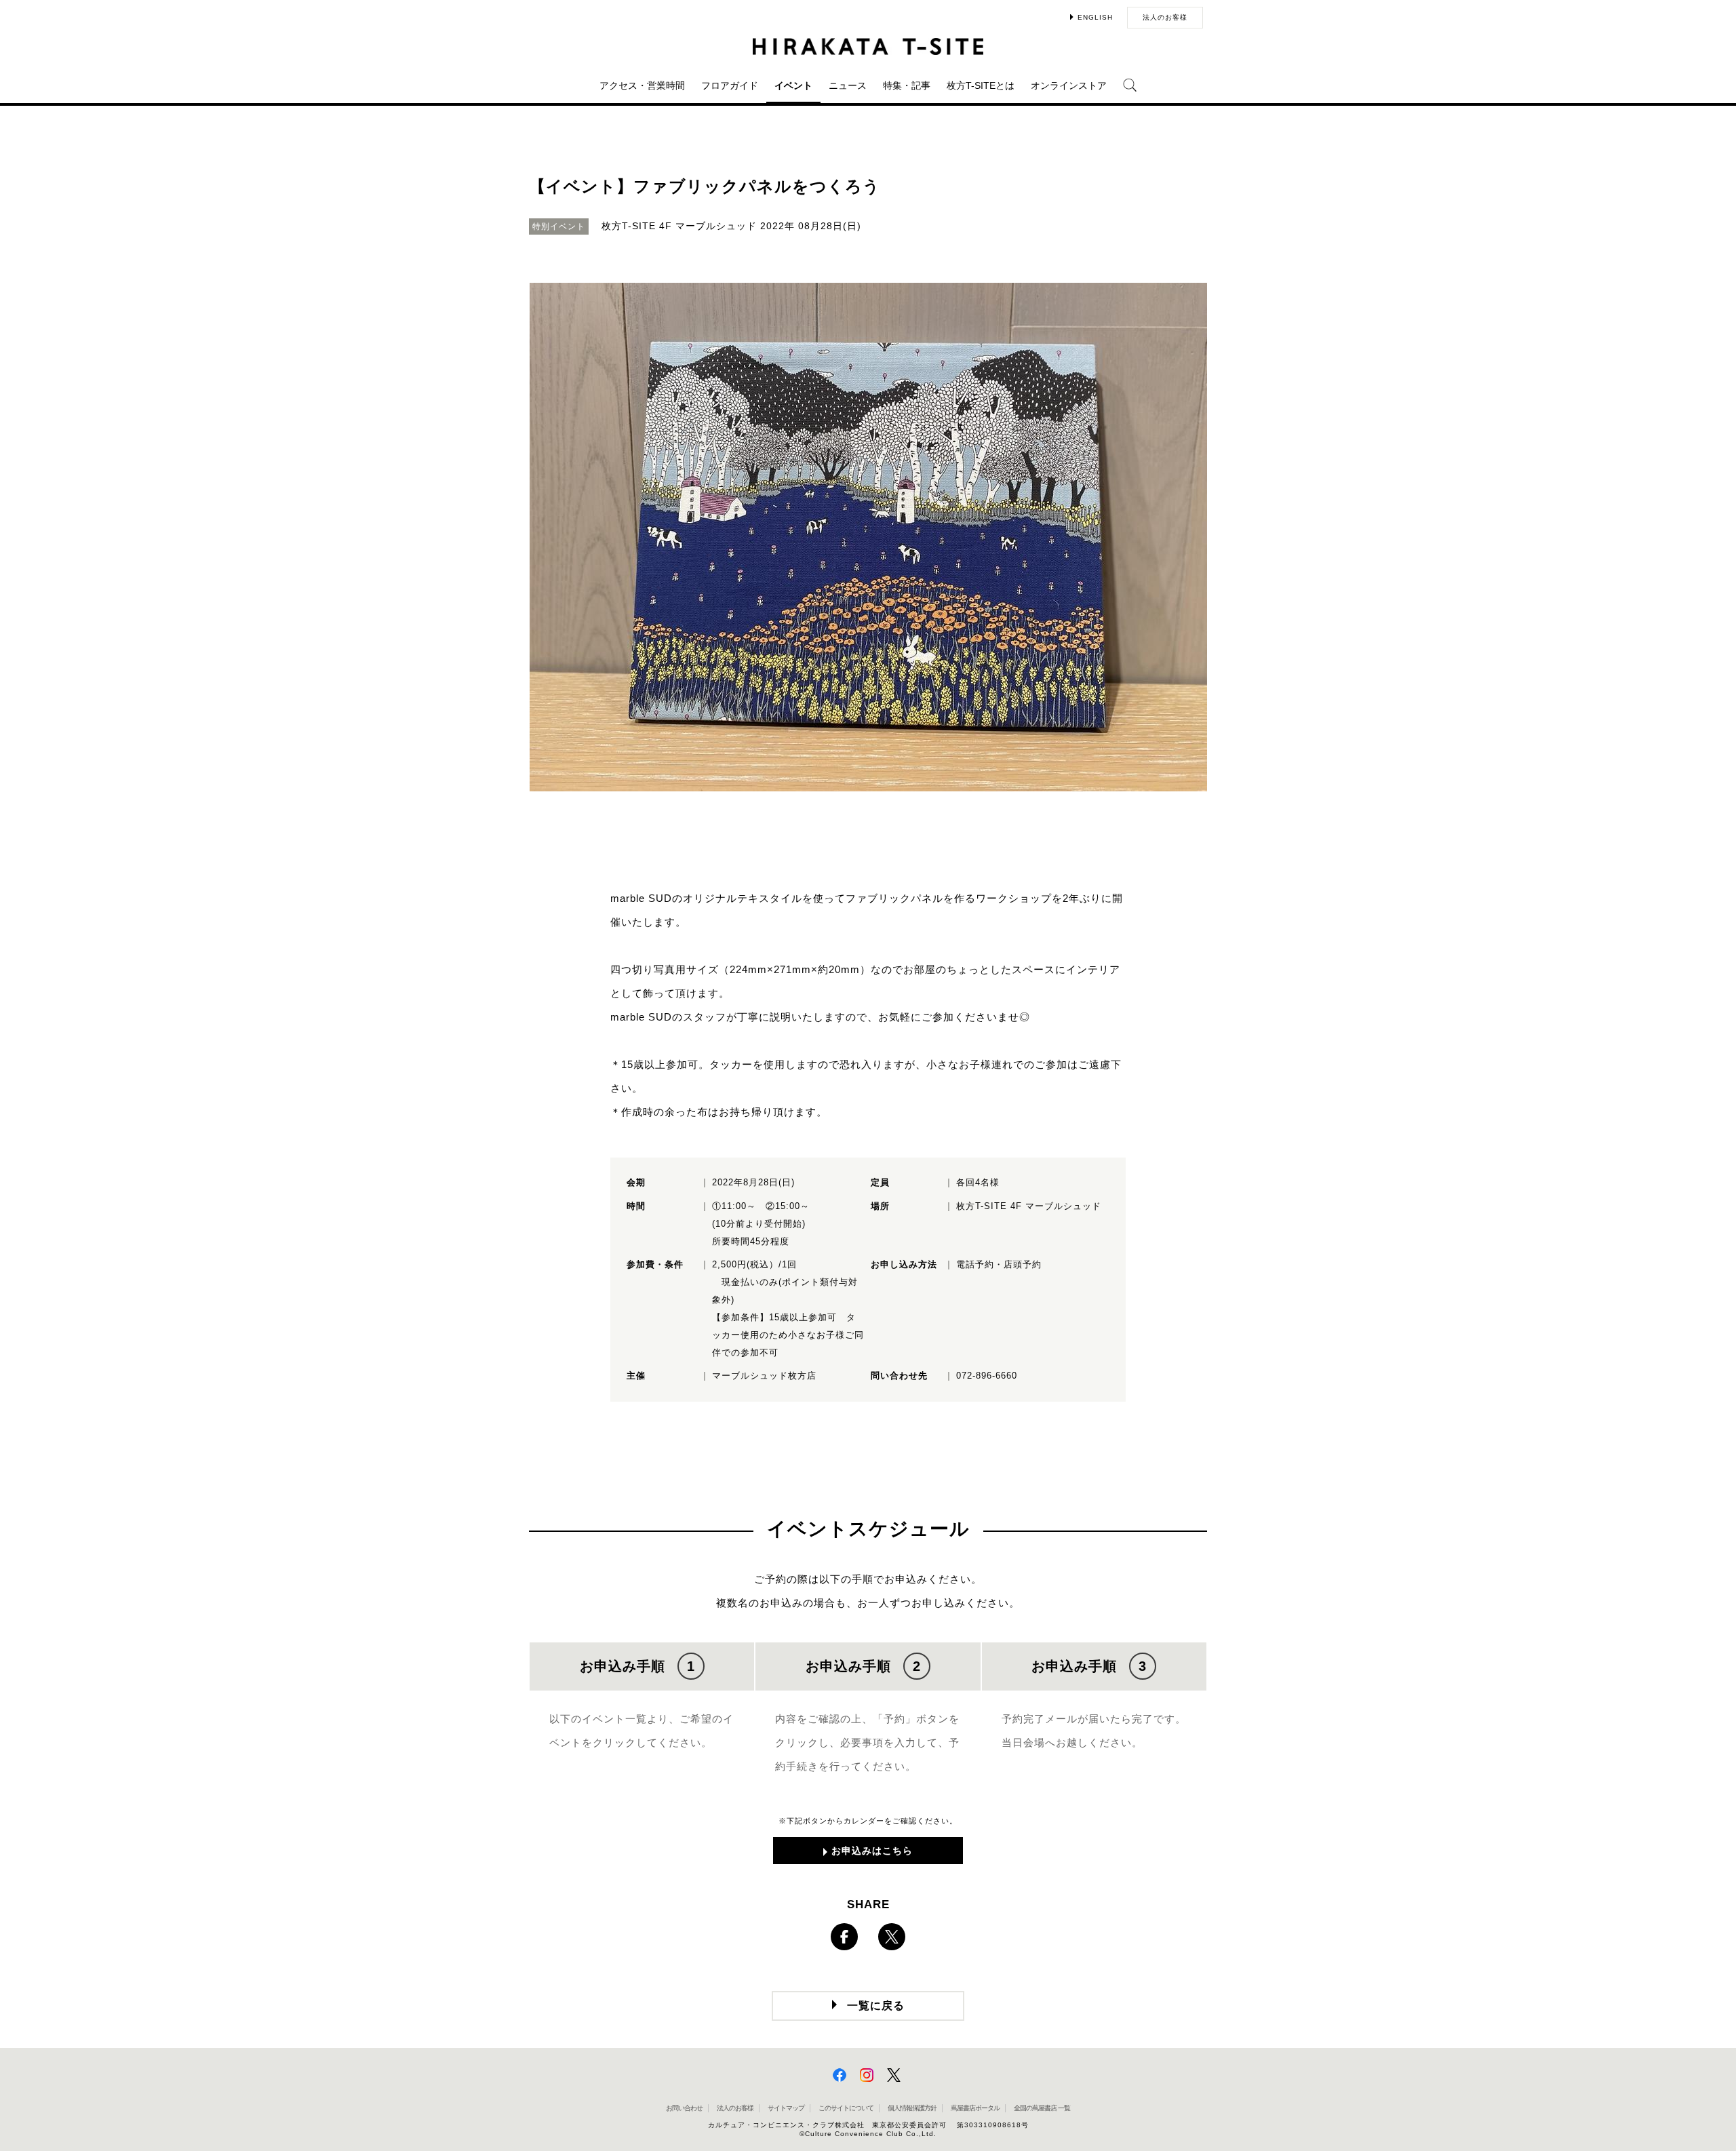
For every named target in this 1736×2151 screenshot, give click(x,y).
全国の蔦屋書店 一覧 (1042, 2108)
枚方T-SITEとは (981, 85)
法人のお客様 (1165, 17)
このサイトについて (846, 2108)
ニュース (848, 85)
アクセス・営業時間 (642, 85)
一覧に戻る (876, 2006)
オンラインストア (1069, 85)
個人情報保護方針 (912, 2108)
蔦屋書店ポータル (975, 2108)
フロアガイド (730, 85)
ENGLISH (1095, 17)
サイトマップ (786, 2108)
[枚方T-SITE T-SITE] (868, 46)
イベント (793, 85)
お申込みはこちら (872, 1851)
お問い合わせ (684, 2108)
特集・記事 (907, 85)
